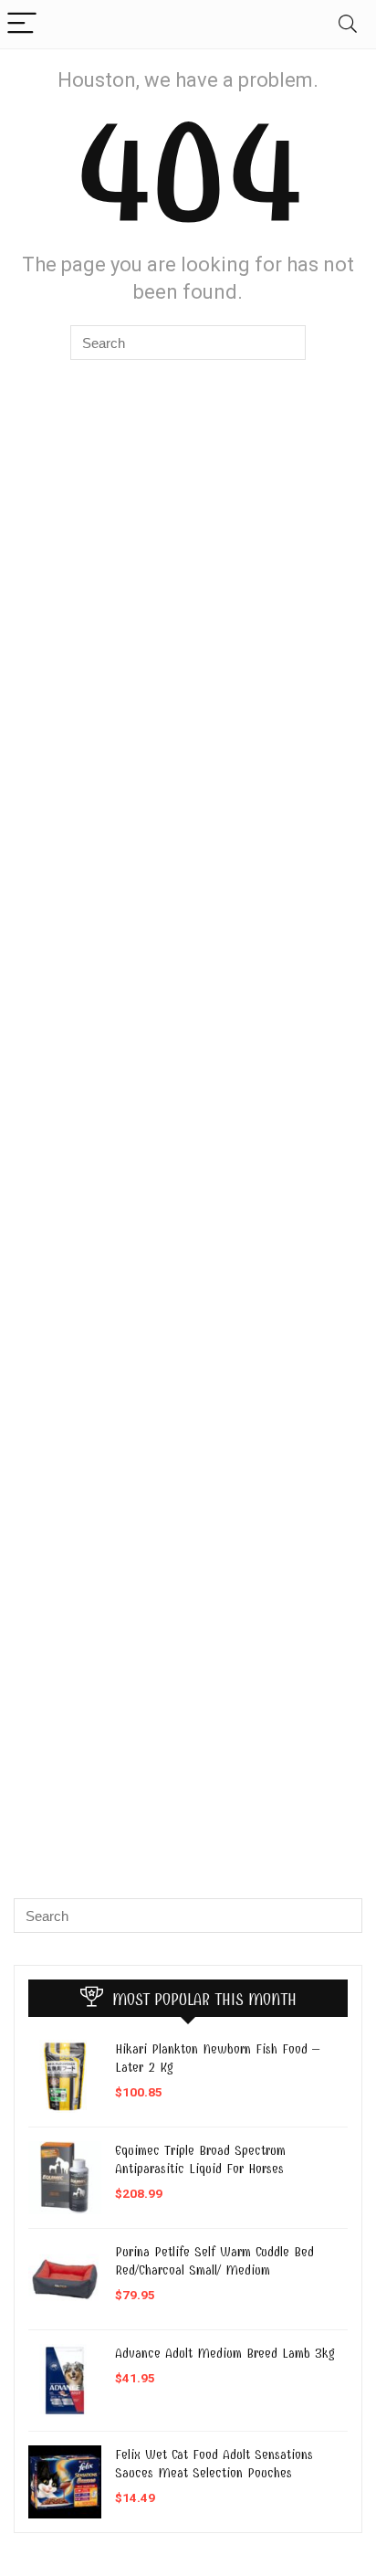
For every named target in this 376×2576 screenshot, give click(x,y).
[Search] (348, 24)
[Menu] (22, 24)
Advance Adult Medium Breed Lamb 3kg (225, 2353)
